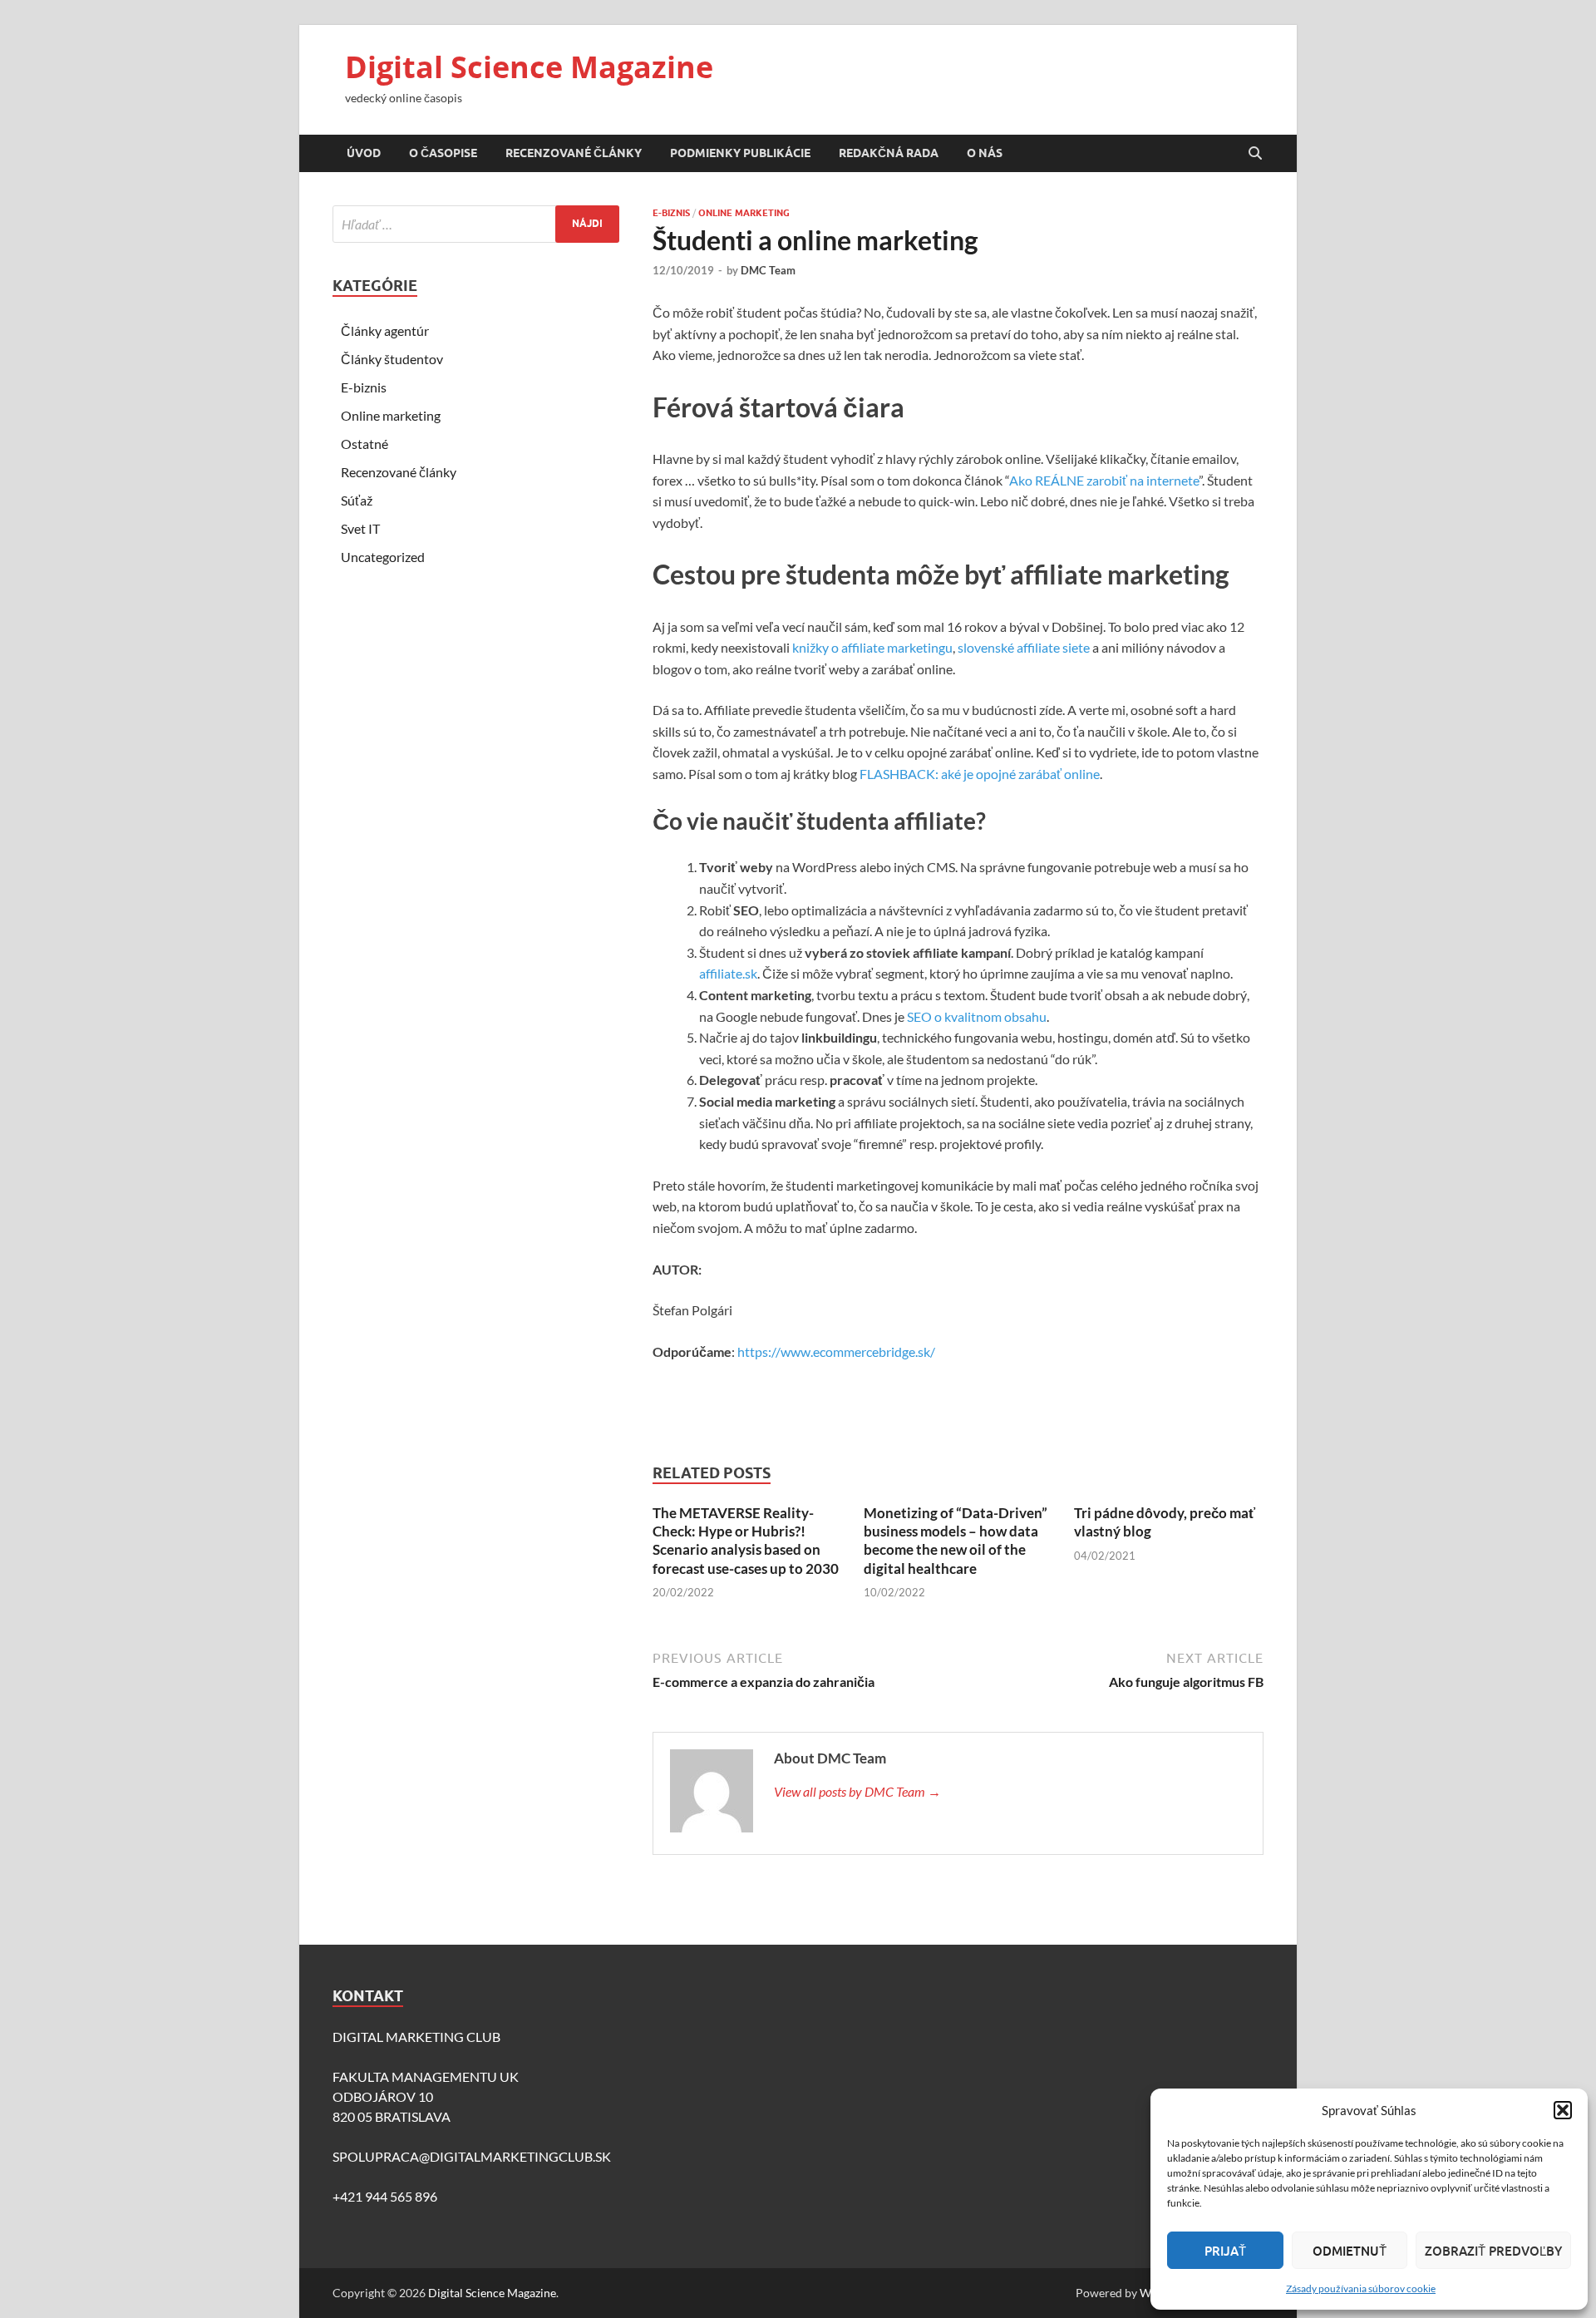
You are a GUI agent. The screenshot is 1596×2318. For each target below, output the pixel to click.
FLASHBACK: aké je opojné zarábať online (980, 774)
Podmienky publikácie (740, 153)
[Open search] (1255, 154)
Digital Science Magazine (529, 67)
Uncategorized (383, 557)
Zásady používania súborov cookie (1361, 2288)
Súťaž (357, 500)
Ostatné (365, 444)
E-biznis (671, 213)
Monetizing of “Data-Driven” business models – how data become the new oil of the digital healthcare (956, 1540)
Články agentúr (385, 330)
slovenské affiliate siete (1024, 647)
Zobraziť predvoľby (1493, 2251)
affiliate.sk (728, 973)
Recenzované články (574, 153)
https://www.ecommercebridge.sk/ (836, 1351)
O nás (985, 153)
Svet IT (360, 528)
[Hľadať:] (476, 224)
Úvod (364, 153)
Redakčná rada (889, 153)
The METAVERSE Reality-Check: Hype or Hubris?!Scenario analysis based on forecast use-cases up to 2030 (746, 1540)
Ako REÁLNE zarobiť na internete (1104, 480)
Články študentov (392, 359)
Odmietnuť (1350, 2251)
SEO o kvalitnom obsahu (977, 1016)
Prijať (1225, 2251)
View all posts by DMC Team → (857, 1791)
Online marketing (744, 213)
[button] (1563, 2110)
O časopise (443, 153)
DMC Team (768, 270)
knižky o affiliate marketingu (872, 647)
